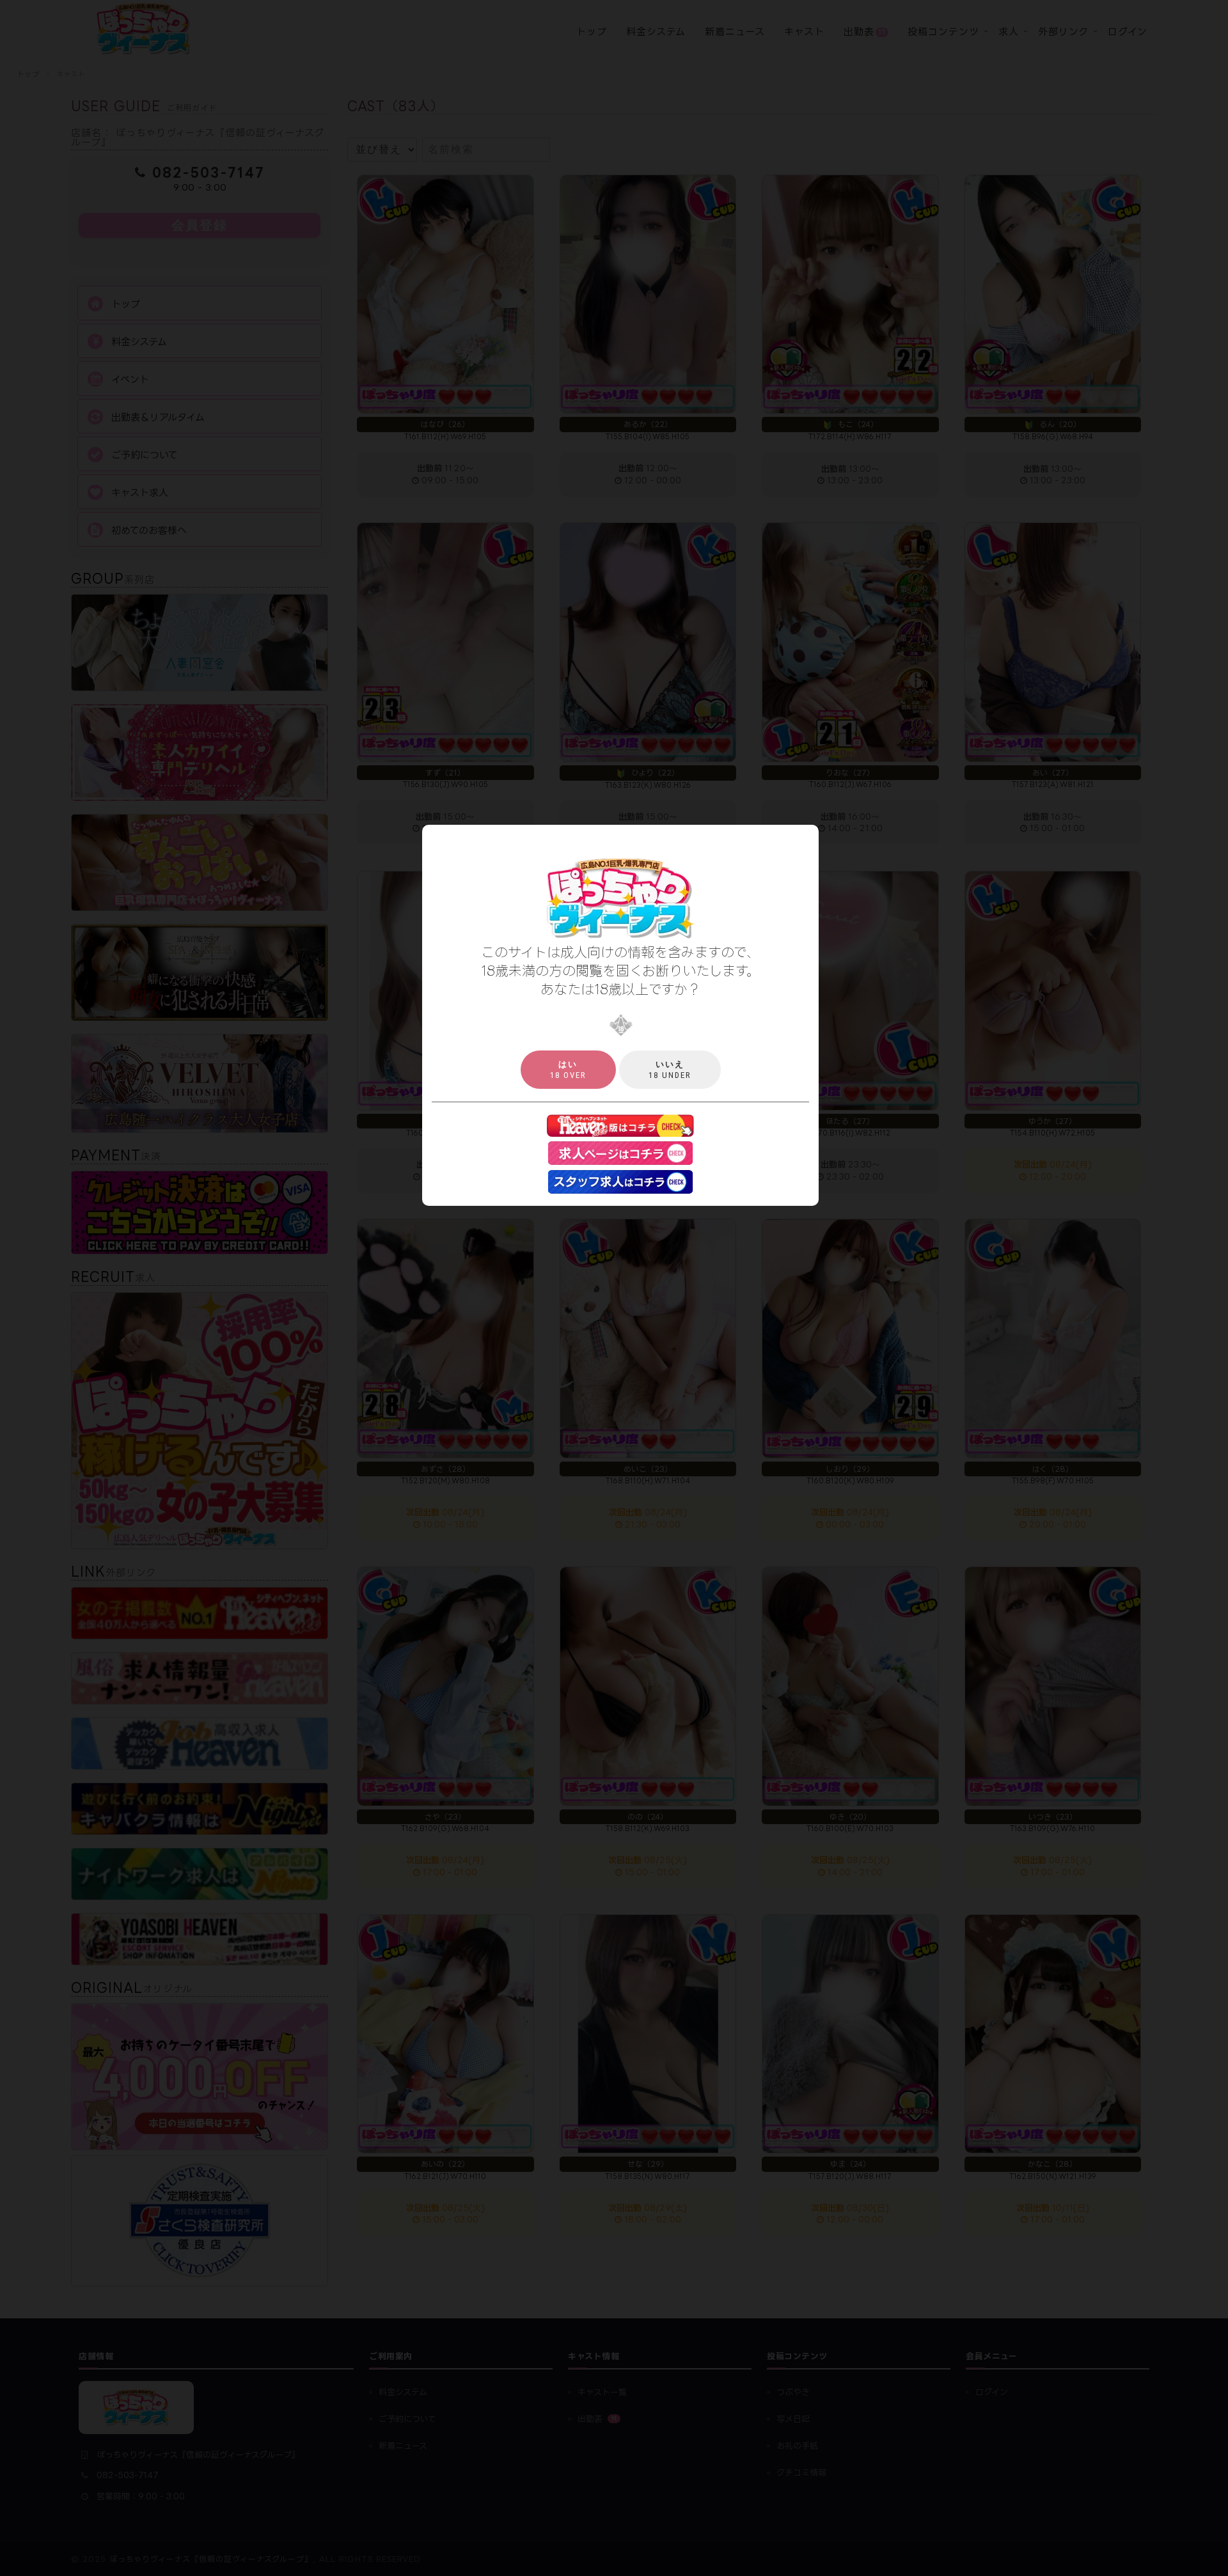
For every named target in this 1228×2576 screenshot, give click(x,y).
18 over (568, 1070)
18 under (670, 1070)
